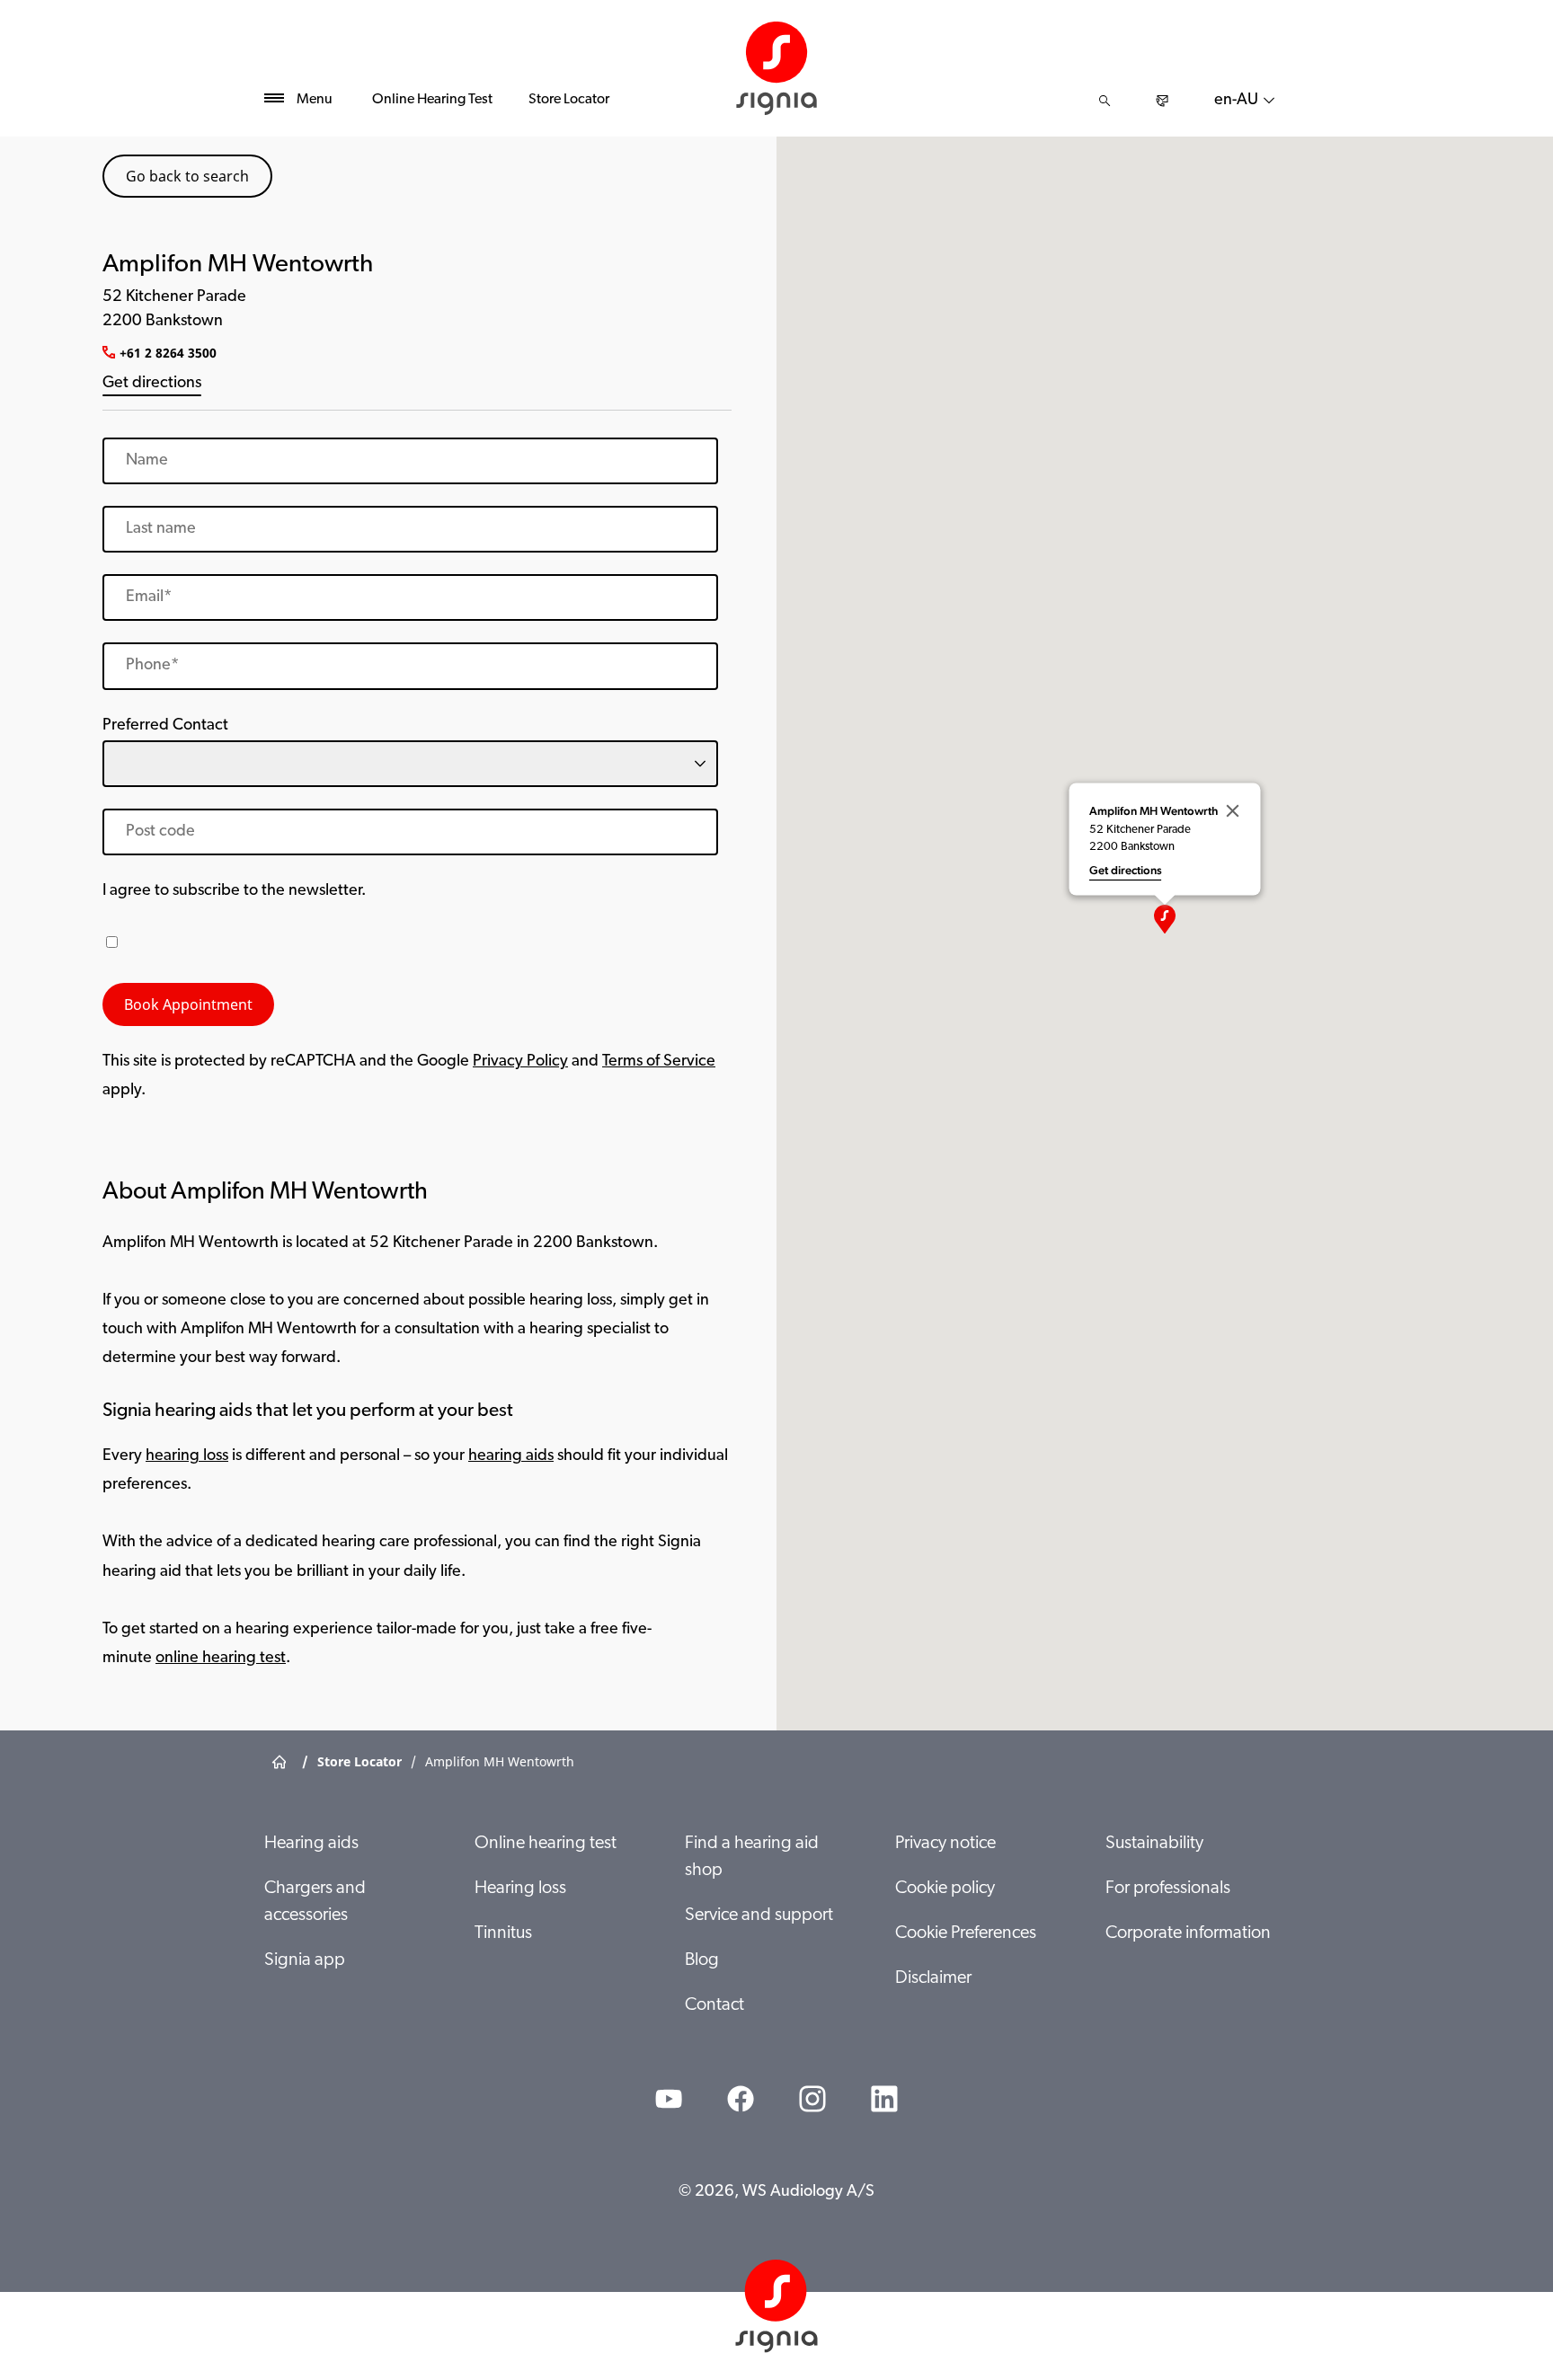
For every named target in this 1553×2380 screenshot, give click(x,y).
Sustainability (1154, 1844)
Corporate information (1188, 1933)
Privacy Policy (520, 1062)
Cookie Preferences (966, 1933)
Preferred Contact (165, 726)
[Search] (1105, 101)
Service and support (759, 1916)
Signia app (305, 1960)
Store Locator (569, 100)
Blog (702, 1960)
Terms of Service (659, 1062)
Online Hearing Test (432, 100)
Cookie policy (945, 1889)
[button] (1165, 919)
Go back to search (187, 176)
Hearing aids (311, 1844)
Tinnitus (503, 1933)
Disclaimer (933, 1978)
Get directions (152, 384)
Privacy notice (945, 1844)
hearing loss (187, 1456)
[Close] (1233, 810)
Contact (714, 2005)
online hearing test (221, 1659)
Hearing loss (520, 1889)
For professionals (1168, 1889)
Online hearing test (546, 1844)
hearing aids (511, 1456)
